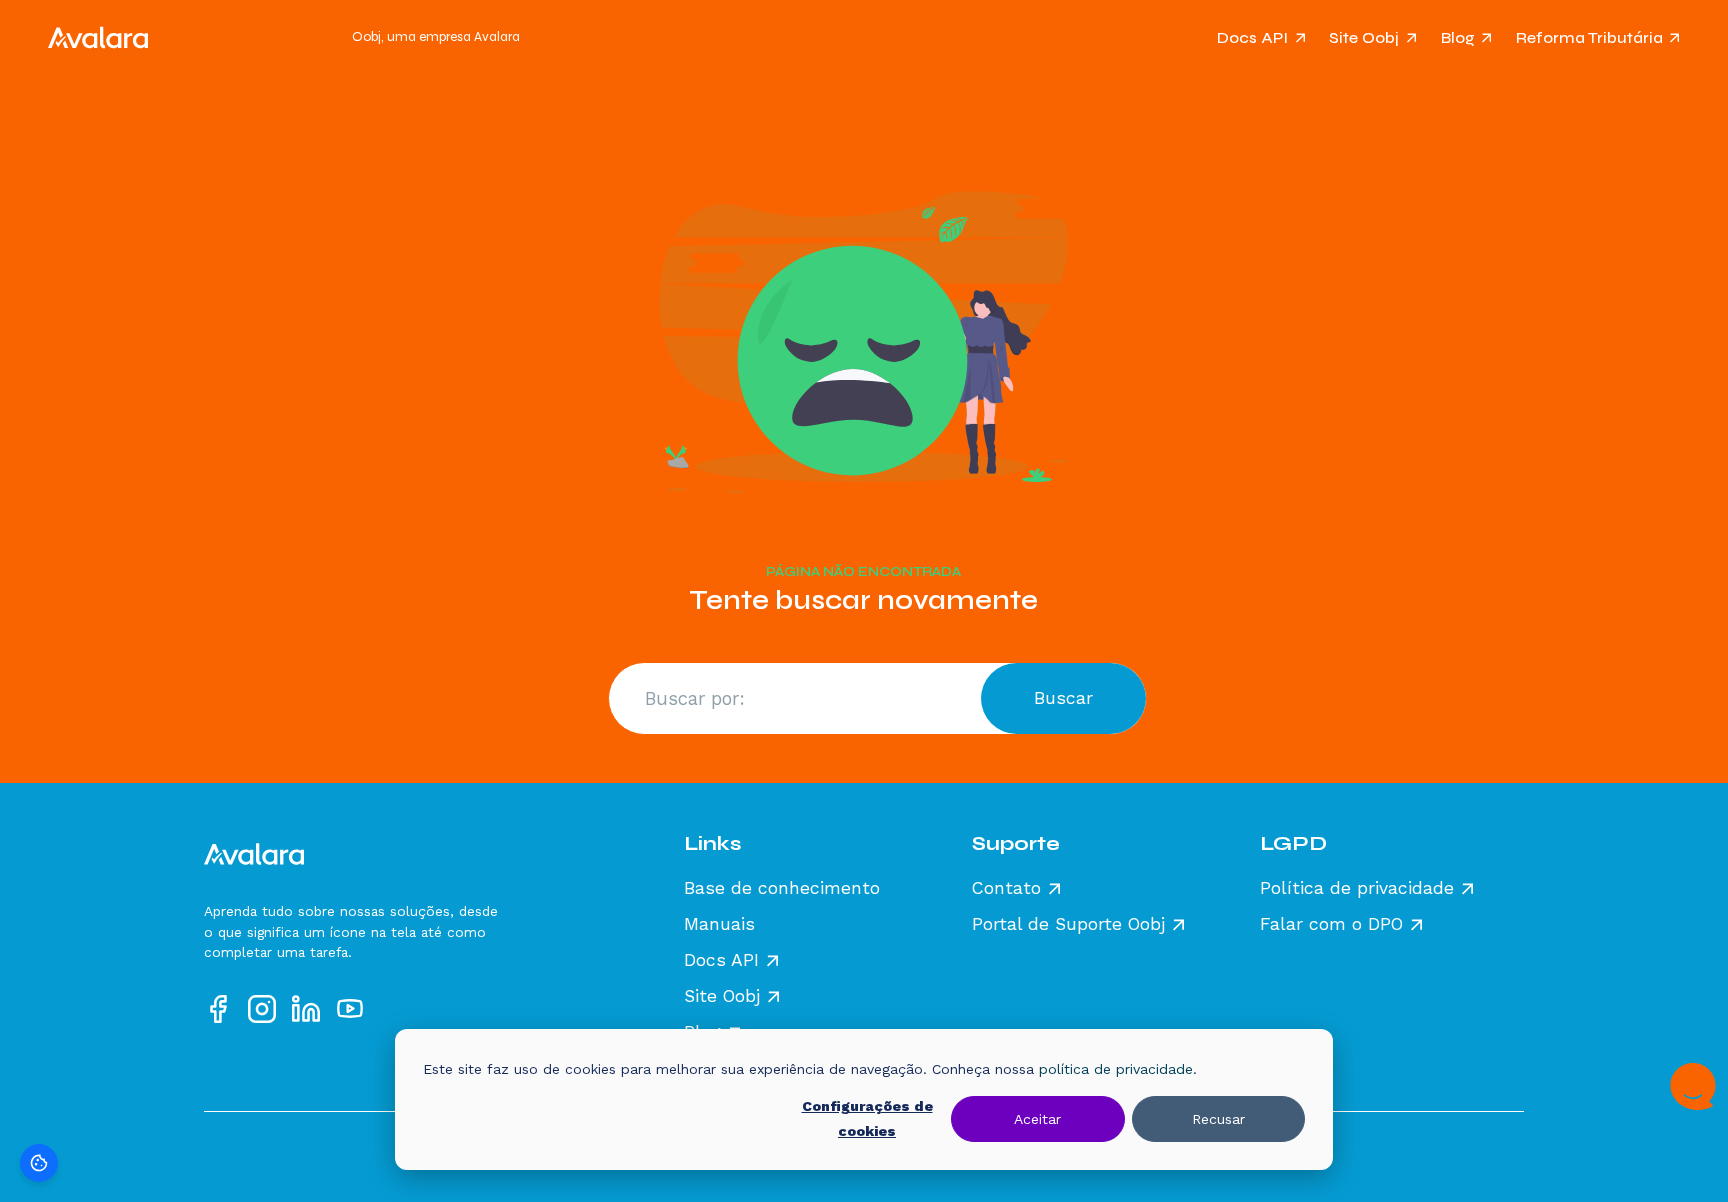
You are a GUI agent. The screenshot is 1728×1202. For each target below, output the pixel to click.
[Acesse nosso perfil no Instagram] (262, 1009)
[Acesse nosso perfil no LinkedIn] (306, 1009)
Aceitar (1037, 1119)
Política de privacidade (1357, 889)
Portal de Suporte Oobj (1068, 925)
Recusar (1218, 1119)
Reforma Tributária (1589, 37)
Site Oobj (1364, 37)
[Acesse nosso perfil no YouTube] (350, 1009)
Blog (1458, 37)
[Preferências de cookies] (39, 1163)
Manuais (719, 925)
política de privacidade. (1118, 1069)
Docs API (1252, 37)
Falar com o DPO (1331, 925)
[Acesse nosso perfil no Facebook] (218, 1009)
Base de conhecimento (782, 889)
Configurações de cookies (867, 1118)
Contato (1006, 889)
